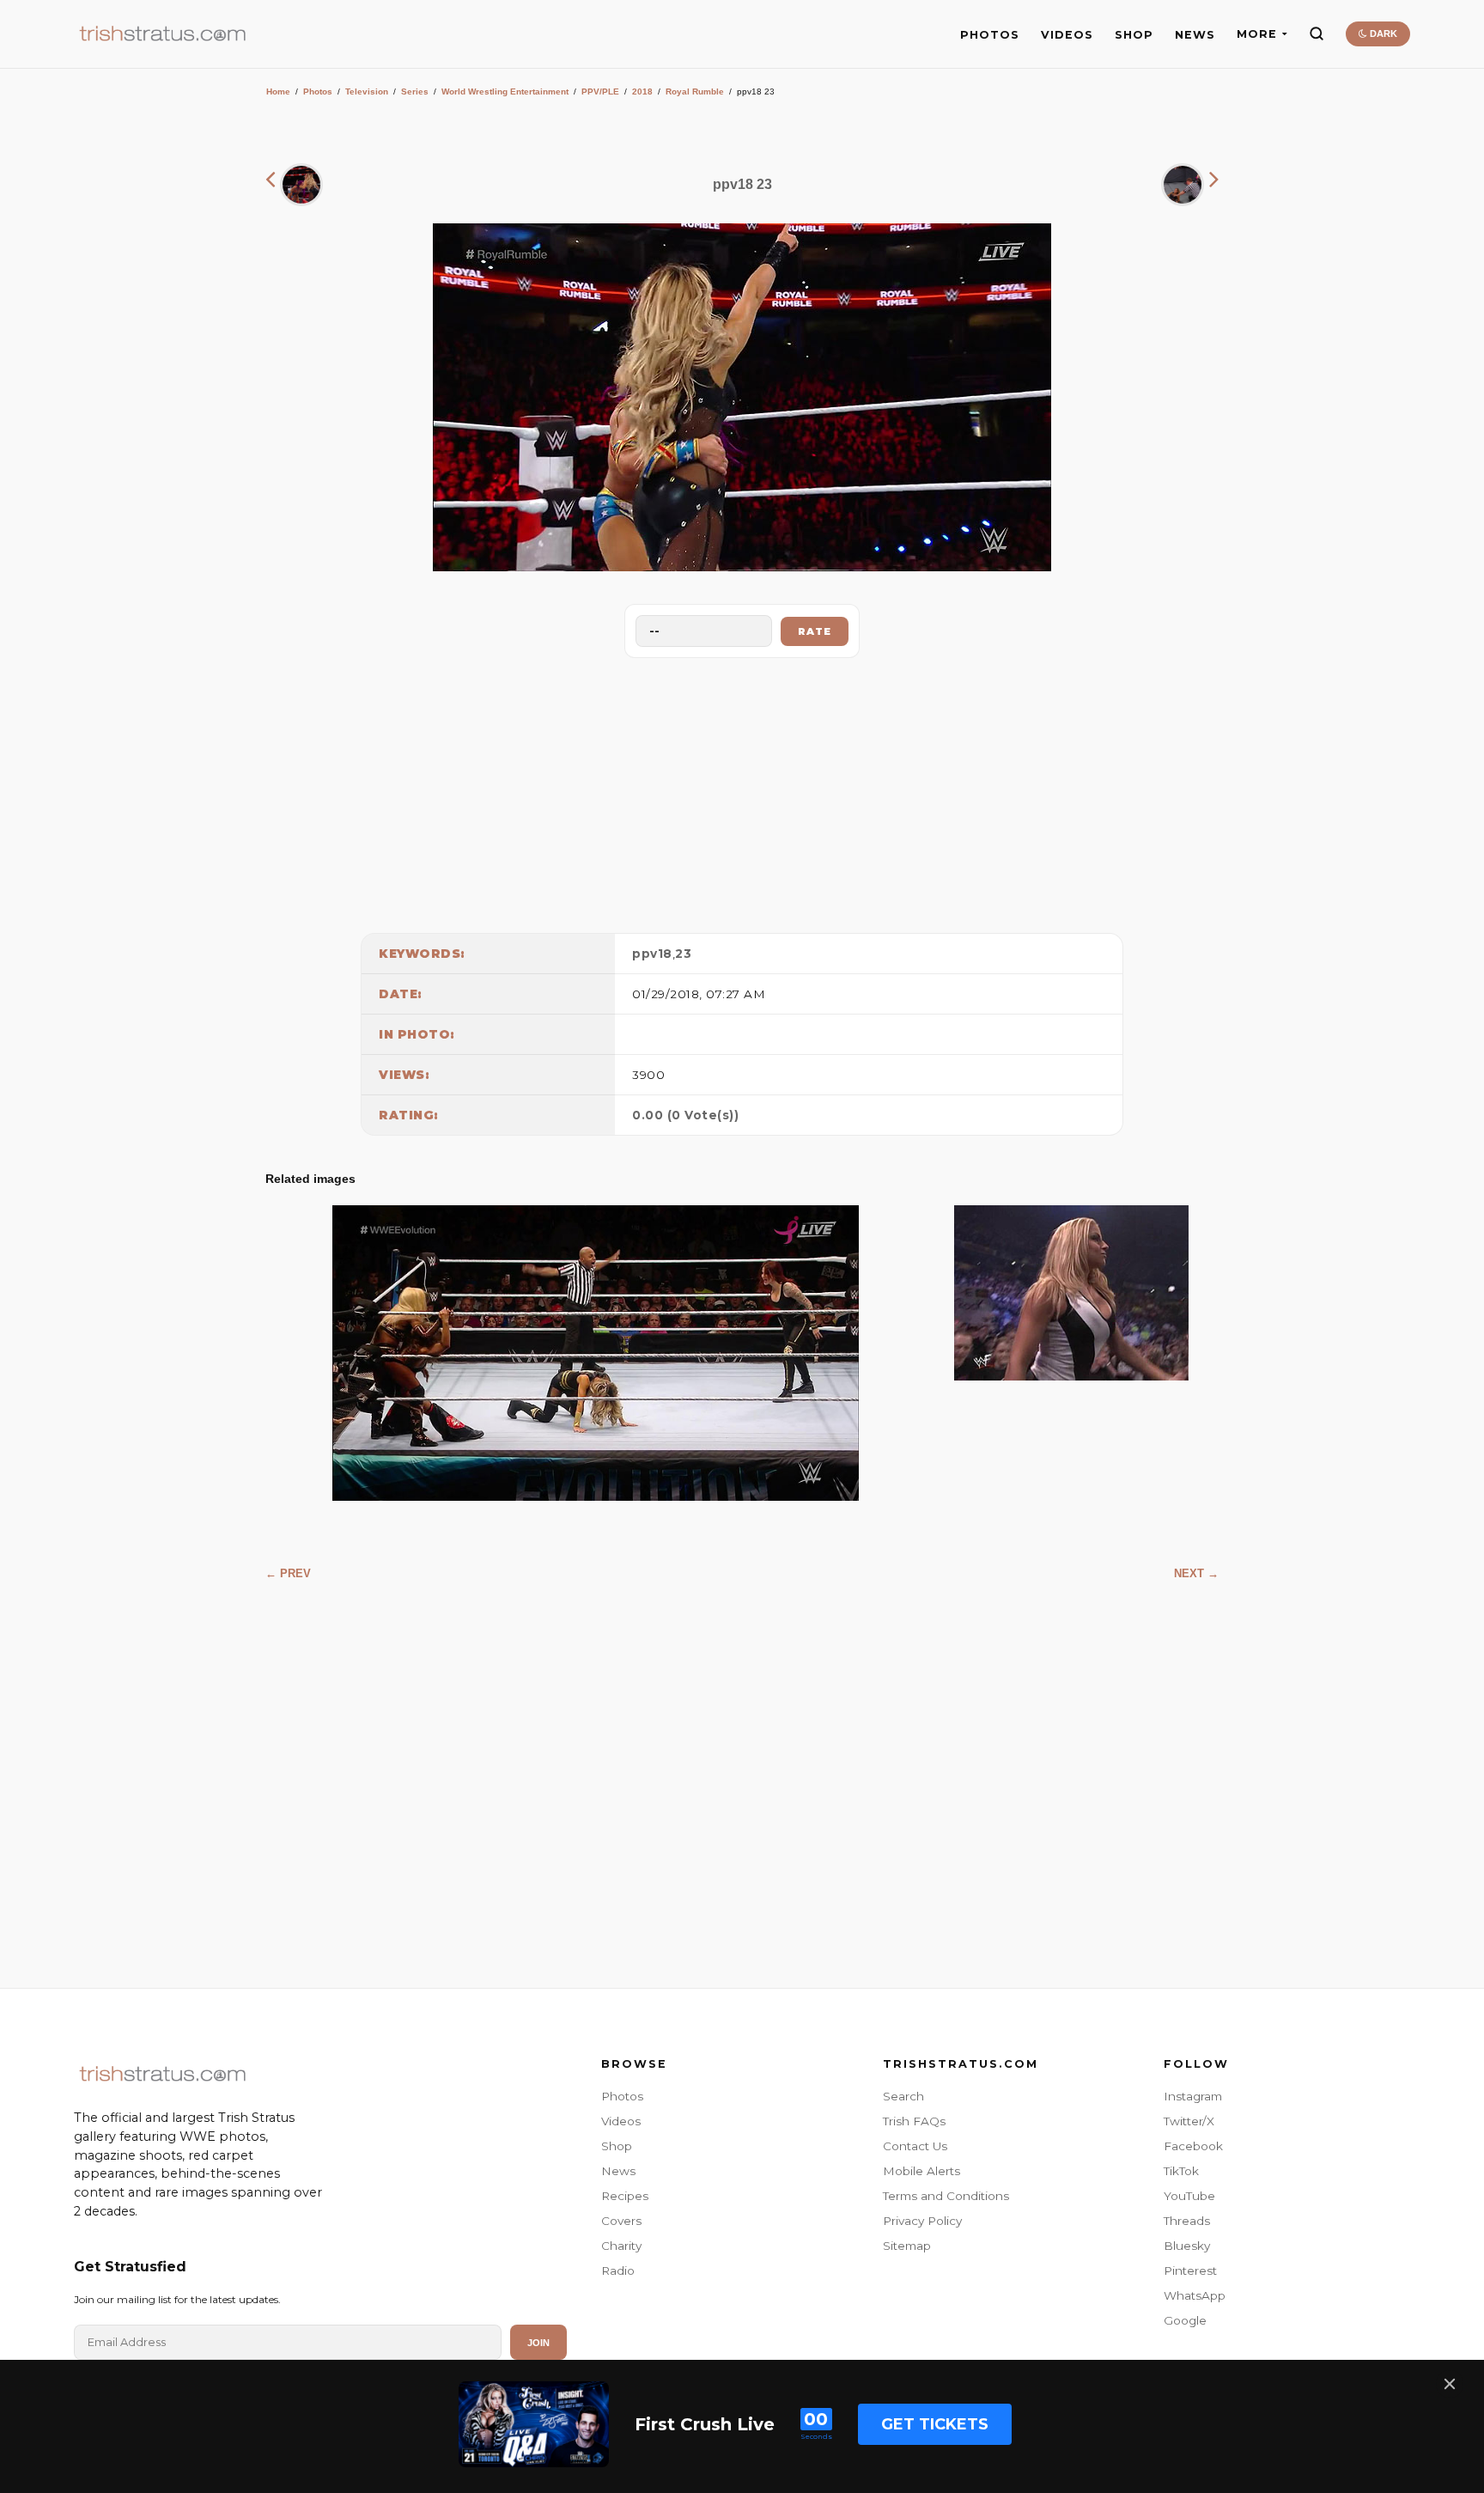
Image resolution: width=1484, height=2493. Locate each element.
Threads (1187, 2221)
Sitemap (907, 2246)
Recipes (625, 2196)
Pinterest (1190, 2271)
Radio (618, 2271)
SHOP (1134, 35)
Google (1185, 2320)
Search (903, 2096)
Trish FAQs (914, 2121)
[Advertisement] (742, 791)
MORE (1257, 34)
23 (683, 954)
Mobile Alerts (921, 2171)
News (618, 2171)
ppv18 (652, 954)
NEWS (1195, 35)
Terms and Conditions (946, 2196)
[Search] (1317, 34)
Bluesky (1187, 2246)
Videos (621, 2121)
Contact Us (915, 2146)
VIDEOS (1067, 35)
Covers (621, 2221)
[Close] (1450, 2384)
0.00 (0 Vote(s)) (685, 1115)
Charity (621, 2246)
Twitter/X (1189, 2121)
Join (538, 2343)
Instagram (1193, 2096)
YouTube (1189, 2196)
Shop (617, 2146)
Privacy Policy (922, 2221)
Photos (318, 91)
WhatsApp (1195, 2295)
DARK (1382, 34)
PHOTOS (990, 35)
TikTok (1181, 2171)
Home (278, 91)
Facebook (1193, 2146)
